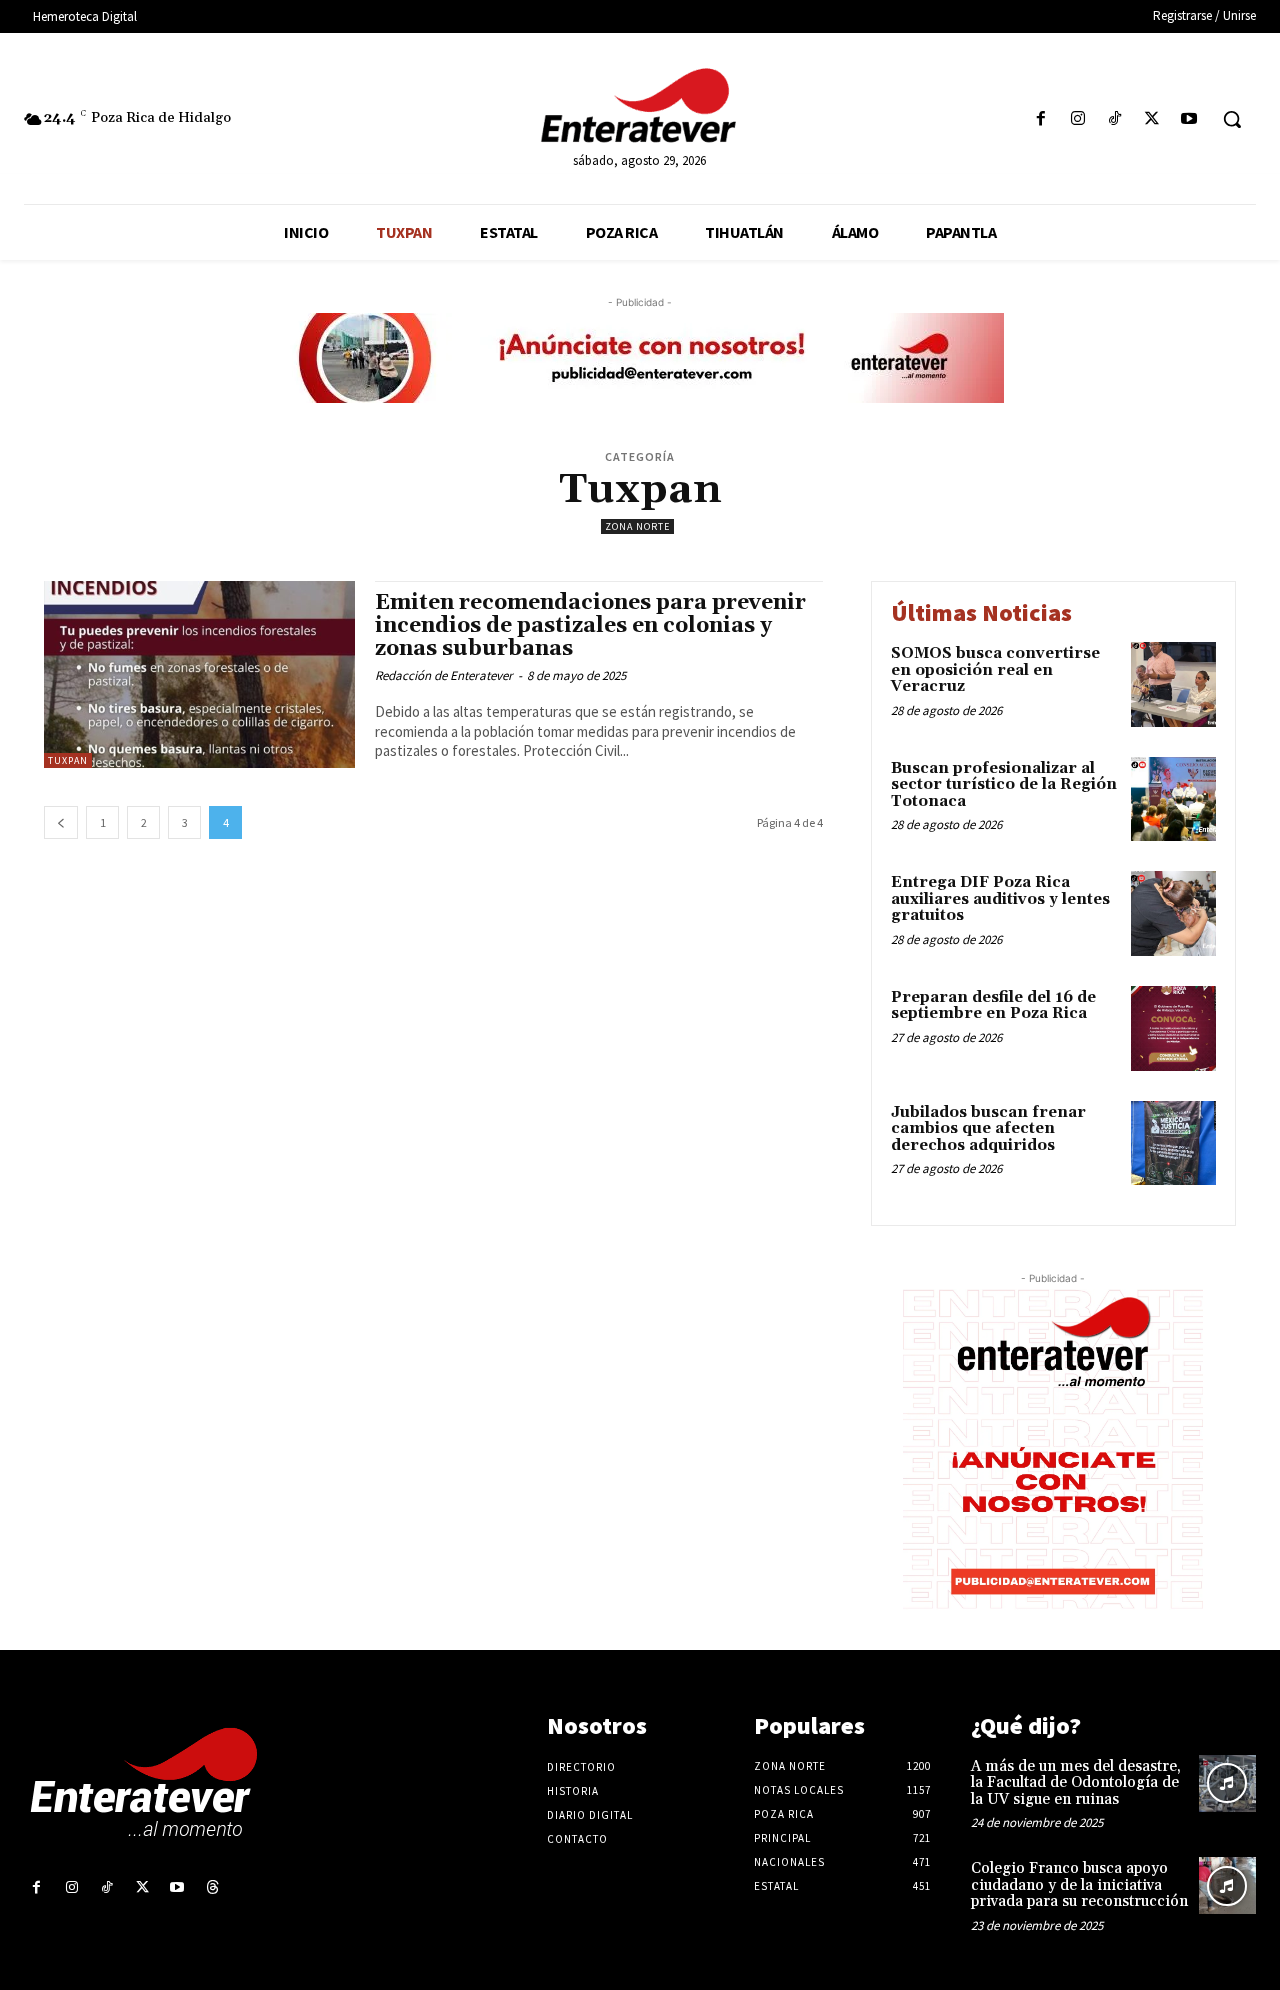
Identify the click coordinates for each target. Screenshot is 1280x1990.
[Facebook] (1040, 119)
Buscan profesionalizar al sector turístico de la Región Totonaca (1004, 785)
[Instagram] (1077, 119)
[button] (1232, 119)
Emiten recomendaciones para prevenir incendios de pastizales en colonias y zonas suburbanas (590, 626)
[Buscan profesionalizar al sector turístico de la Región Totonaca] (1173, 799)
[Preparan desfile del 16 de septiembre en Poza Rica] (1173, 1028)
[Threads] (212, 1887)
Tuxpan (68, 760)
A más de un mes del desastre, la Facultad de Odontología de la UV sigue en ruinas (1076, 1783)
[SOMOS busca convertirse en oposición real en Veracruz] (1173, 684)
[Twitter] (1152, 119)
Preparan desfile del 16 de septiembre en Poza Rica (993, 1006)
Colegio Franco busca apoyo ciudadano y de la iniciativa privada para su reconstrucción (1079, 1885)
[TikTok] (1114, 119)
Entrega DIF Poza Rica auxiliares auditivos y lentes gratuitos (1000, 899)
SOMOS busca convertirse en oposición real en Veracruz (995, 670)
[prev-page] (61, 822)
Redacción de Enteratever (444, 675)
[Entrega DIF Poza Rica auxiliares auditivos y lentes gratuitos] (1173, 913)
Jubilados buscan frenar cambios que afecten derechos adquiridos (988, 1129)
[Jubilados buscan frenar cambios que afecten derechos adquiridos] (1173, 1143)
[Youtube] (1189, 119)
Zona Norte (637, 526)
